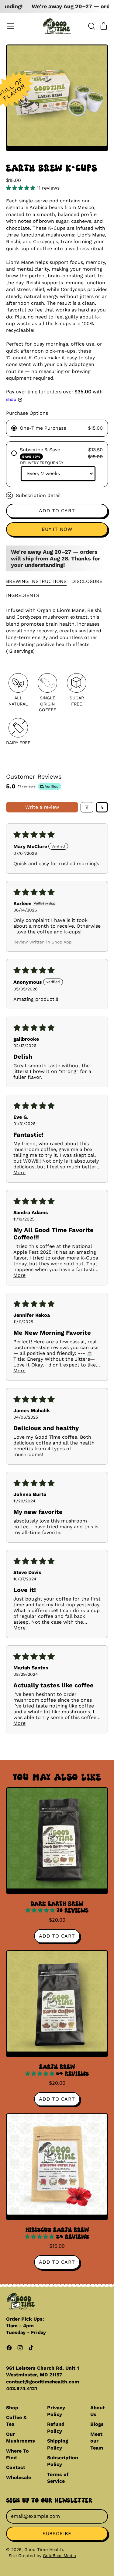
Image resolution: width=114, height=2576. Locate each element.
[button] (92, 26)
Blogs (97, 2424)
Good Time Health (44, 2549)
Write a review (42, 807)
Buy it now (57, 529)
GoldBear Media (59, 2556)
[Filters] (87, 807)
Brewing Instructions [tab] (36, 581)
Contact (16, 2467)
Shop (12, 2408)
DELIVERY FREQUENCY (42, 463)
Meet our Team (97, 2441)
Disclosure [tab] (87, 581)
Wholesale (19, 2477)
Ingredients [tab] (23, 595)
